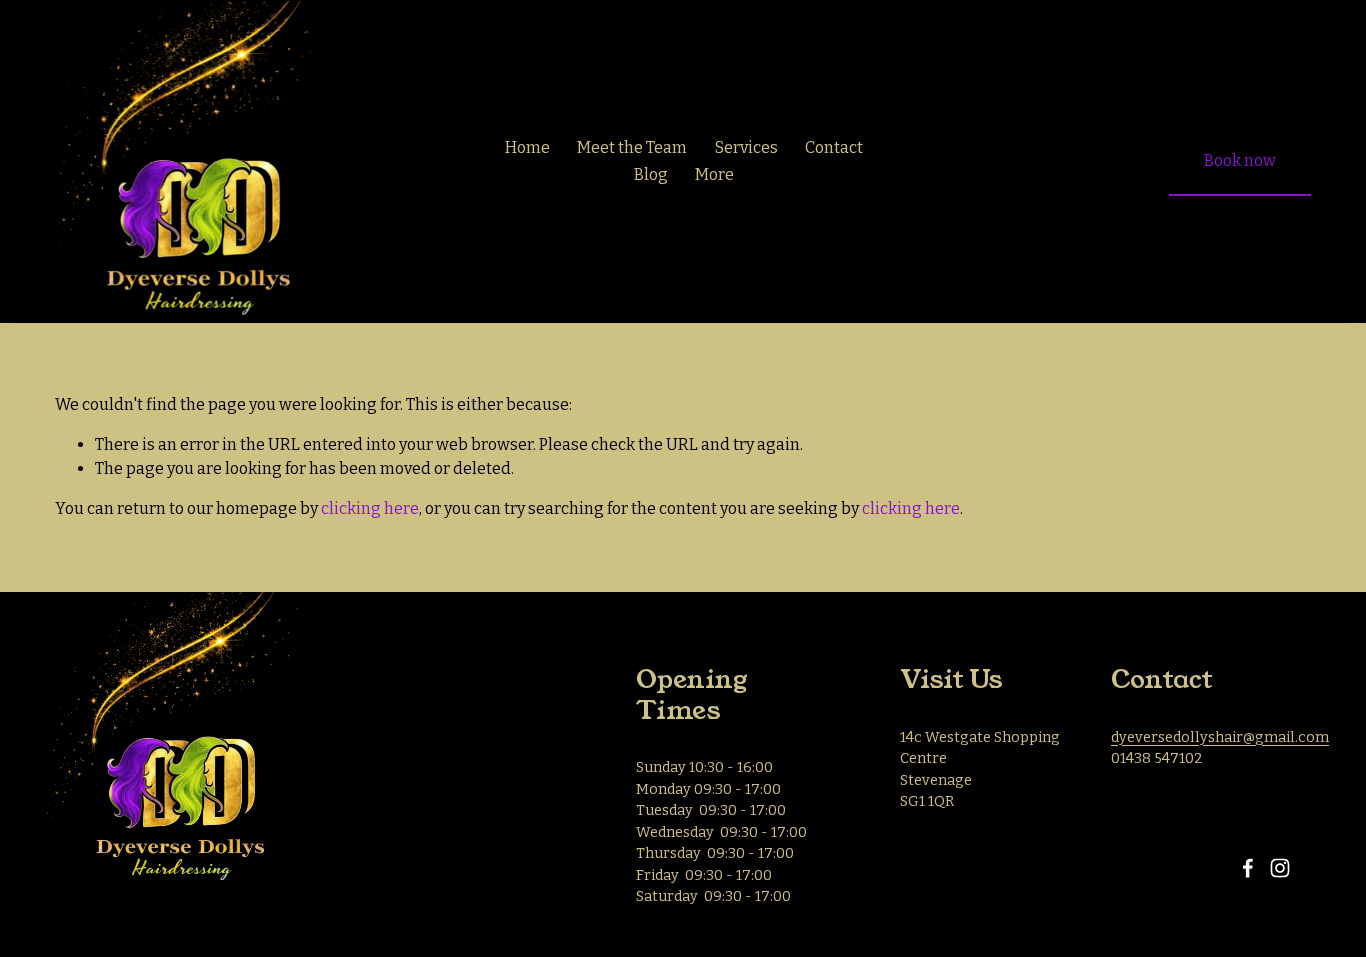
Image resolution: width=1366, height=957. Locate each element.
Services (746, 147)
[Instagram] (1280, 868)
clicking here (370, 508)
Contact (834, 147)
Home (527, 147)
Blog (651, 174)
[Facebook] (1248, 868)
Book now (1240, 160)
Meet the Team (632, 147)
